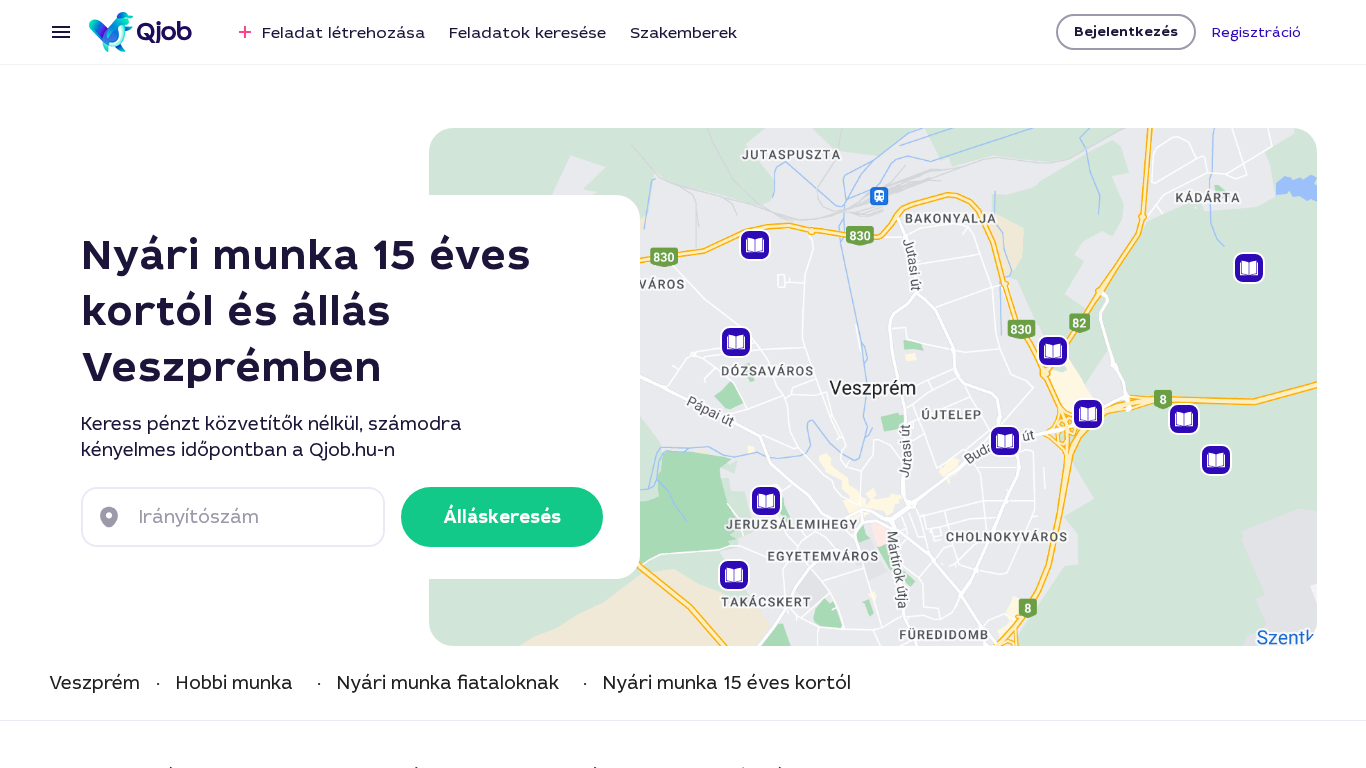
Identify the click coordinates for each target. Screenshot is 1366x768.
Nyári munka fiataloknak (448, 683)
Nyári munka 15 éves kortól (727, 683)
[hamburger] (61, 32)
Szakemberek (683, 32)
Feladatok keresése (527, 32)
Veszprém (94, 683)
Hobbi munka (234, 683)
